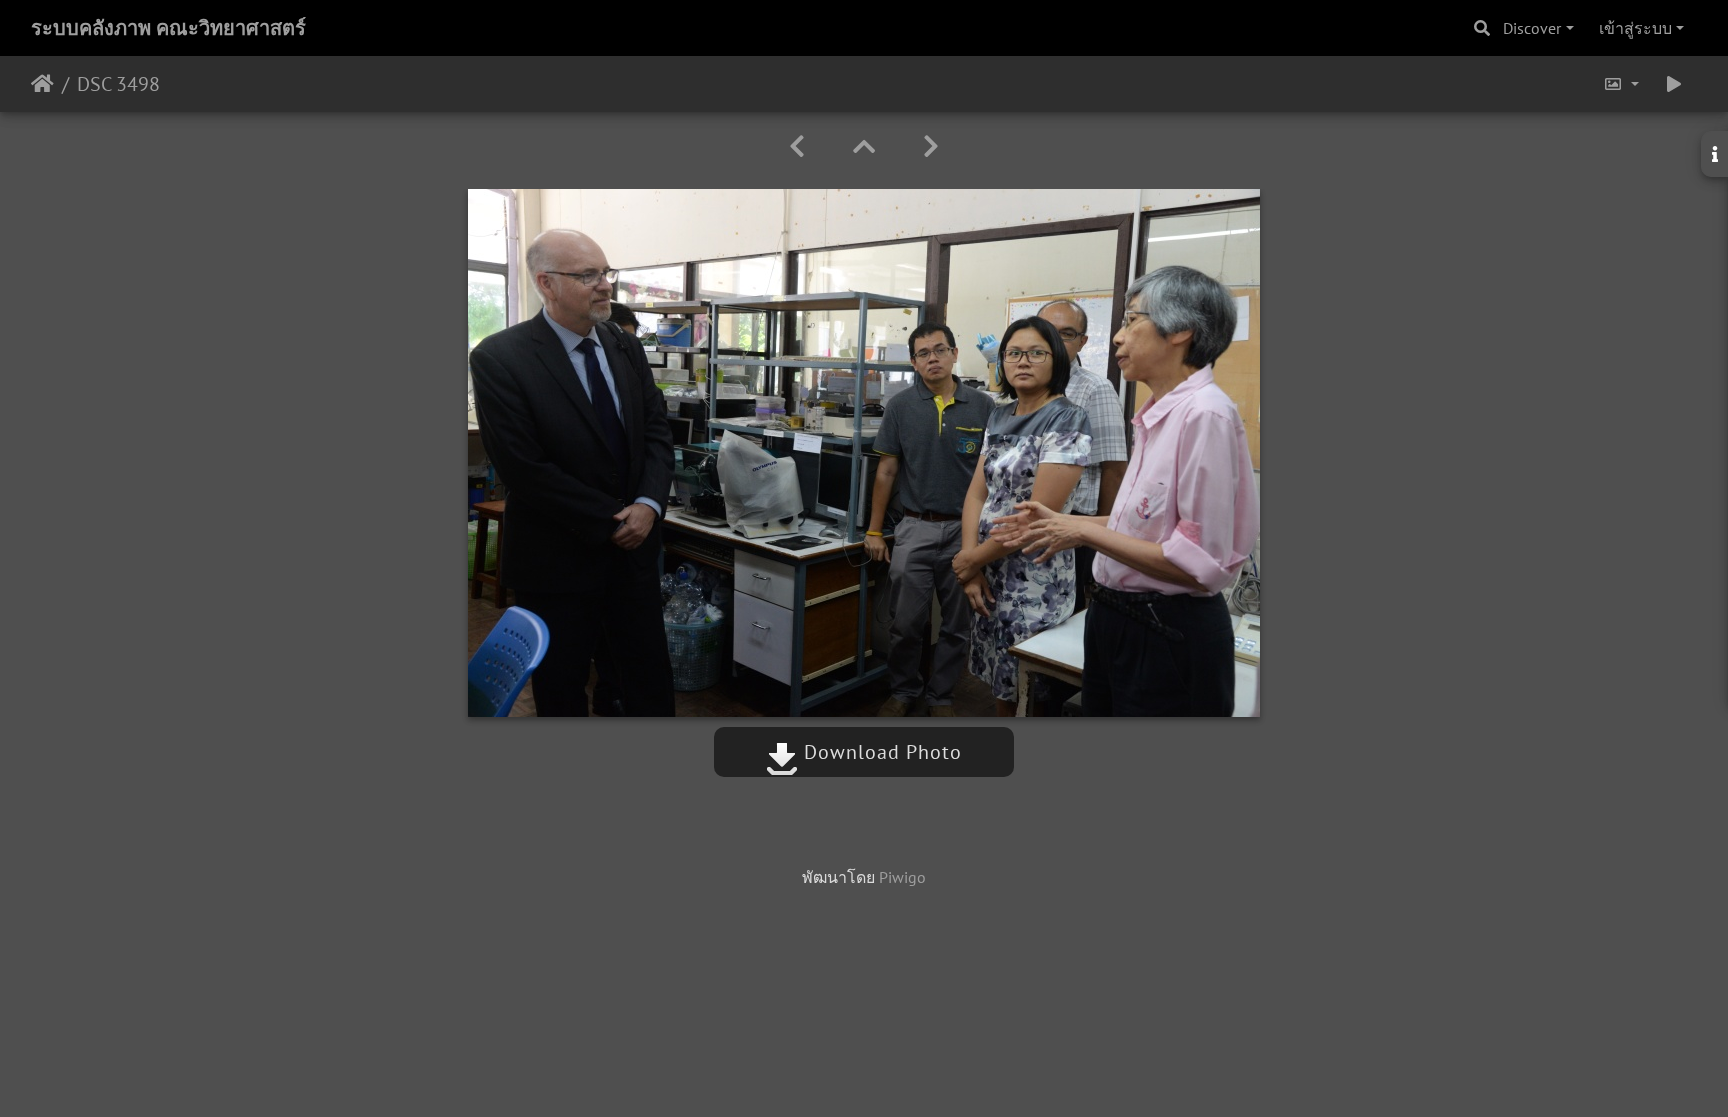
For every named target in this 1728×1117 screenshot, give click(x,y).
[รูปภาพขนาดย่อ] (864, 146)
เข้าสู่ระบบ (1635, 28)
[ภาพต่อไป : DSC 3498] (931, 146)
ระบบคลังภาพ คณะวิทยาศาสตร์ (168, 28)
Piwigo (902, 877)
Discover (1532, 28)
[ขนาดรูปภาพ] (1621, 84)
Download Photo (880, 752)
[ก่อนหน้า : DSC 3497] (797, 146)
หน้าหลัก (42, 84)
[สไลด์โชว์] (1674, 84)
